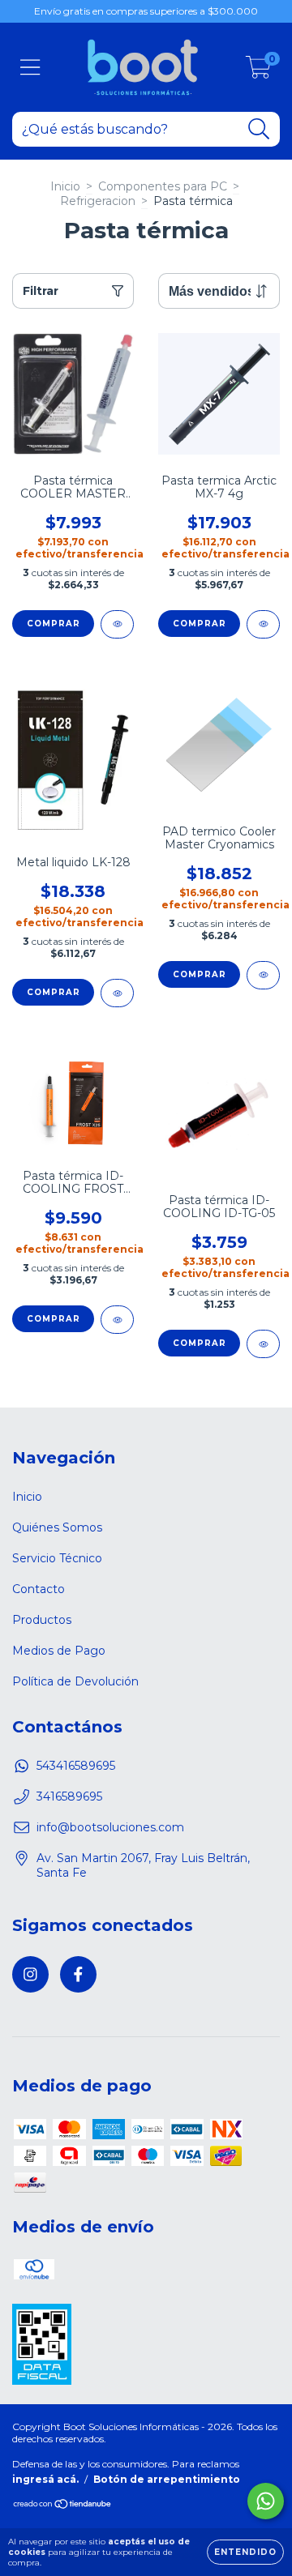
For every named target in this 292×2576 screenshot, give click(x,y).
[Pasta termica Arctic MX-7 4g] (263, 624)
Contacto (39, 1589)
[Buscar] (259, 129)
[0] (258, 71)
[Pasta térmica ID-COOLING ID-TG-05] (263, 1344)
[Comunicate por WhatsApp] (266, 2501)
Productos (42, 1620)
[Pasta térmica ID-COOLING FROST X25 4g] (117, 1320)
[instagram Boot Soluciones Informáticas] (30, 1974)
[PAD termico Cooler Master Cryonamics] (263, 975)
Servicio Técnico (57, 1558)
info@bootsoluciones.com (110, 1827)
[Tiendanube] (63, 2506)
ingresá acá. (45, 2479)
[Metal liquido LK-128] (117, 993)
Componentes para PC (163, 186)
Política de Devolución (75, 1681)
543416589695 (76, 1766)
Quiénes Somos (57, 1527)
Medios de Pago (59, 1651)
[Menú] (30, 68)
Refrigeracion (98, 201)
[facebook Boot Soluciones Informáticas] (78, 1974)
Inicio (65, 186)
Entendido (245, 2552)
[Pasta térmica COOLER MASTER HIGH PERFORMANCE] (117, 624)
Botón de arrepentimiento (167, 2479)
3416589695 (69, 1796)
